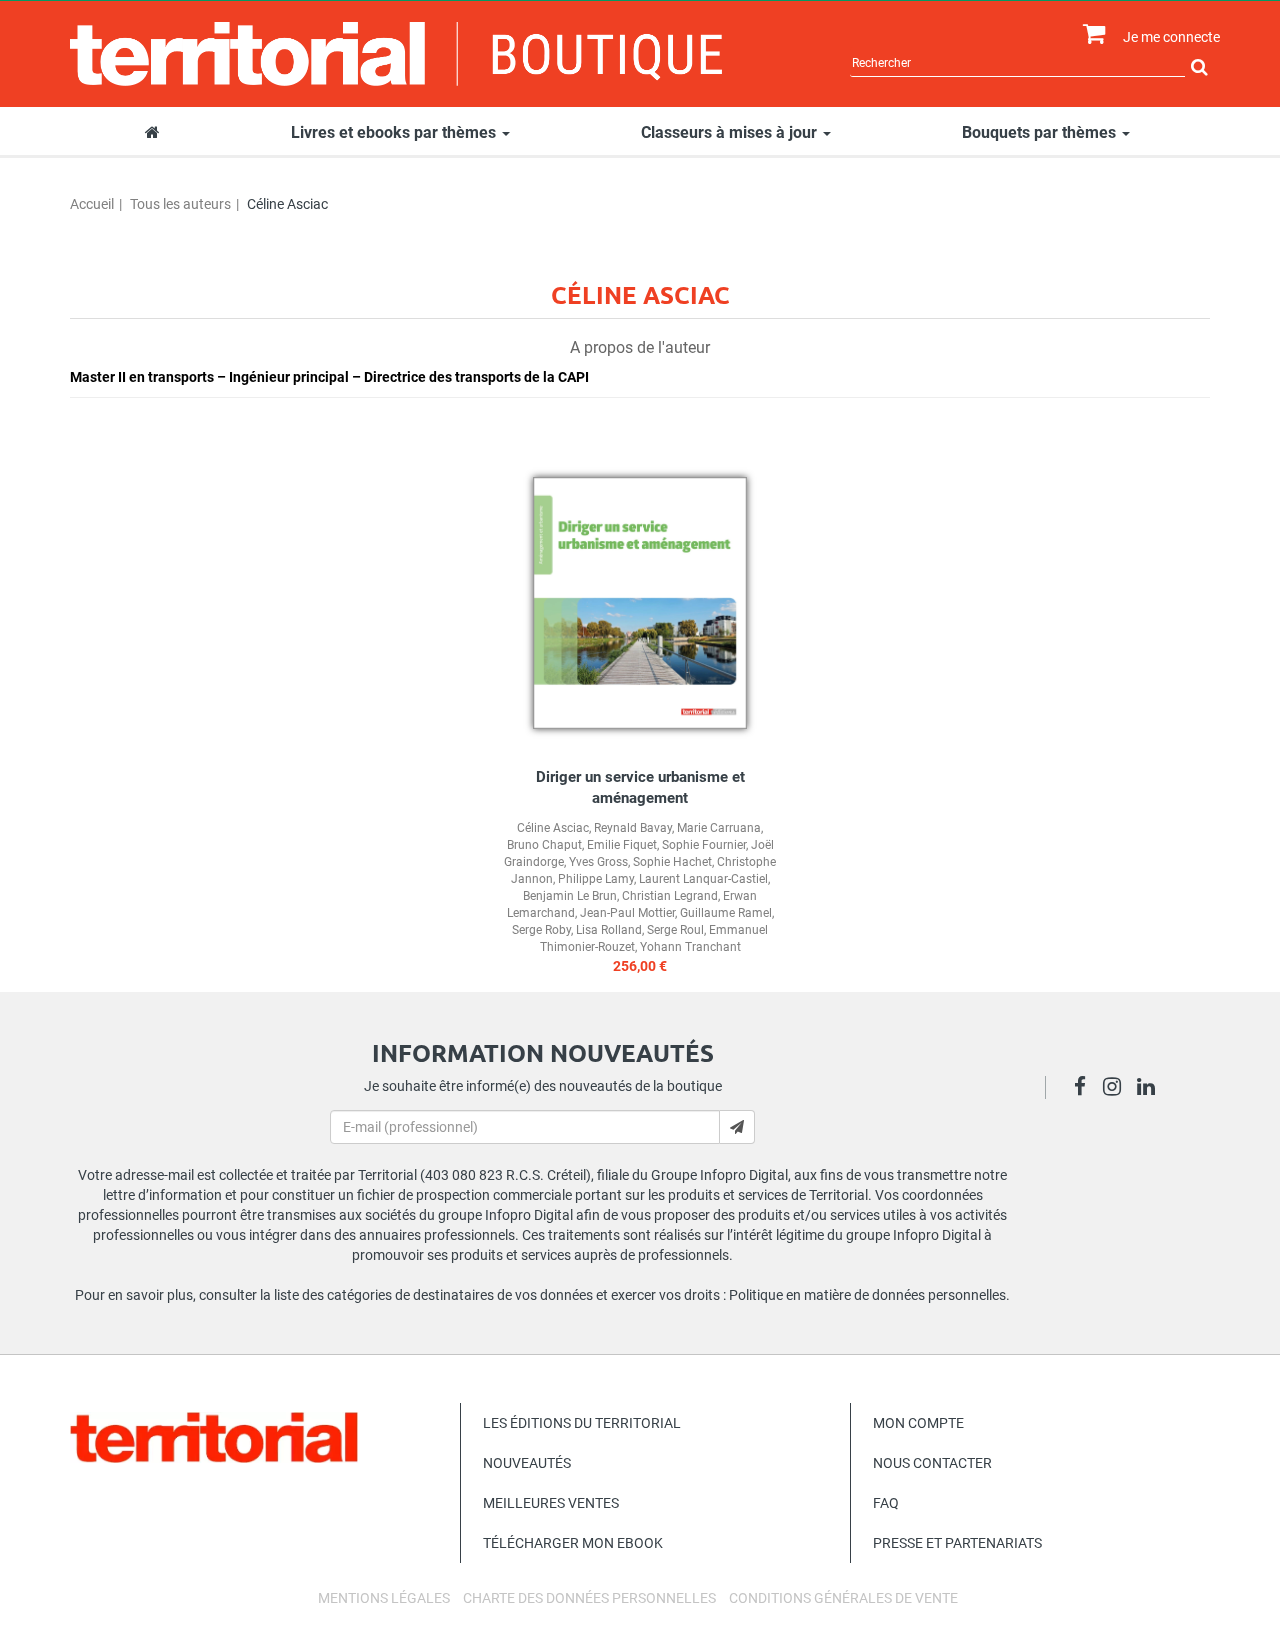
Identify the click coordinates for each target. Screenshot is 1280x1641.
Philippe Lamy (596, 879)
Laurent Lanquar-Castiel (703, 879)
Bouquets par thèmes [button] (1041, 132)
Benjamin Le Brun (570, 896)
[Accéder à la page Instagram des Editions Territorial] (1117, 1089)
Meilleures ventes (551, 1503)
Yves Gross (598, 862)
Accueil (92, 204)
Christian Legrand (670, 896)
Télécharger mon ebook (573, 1543)
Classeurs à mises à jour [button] (731, 132)
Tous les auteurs (180, 204)
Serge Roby (541, 930)
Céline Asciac (553, 828)
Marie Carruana (719, 828)
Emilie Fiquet (622, 845)
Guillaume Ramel (726, 913)
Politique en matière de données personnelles (867, 1295)
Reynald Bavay (633, 828)
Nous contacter (932, 1463)
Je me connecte (1171, 37)
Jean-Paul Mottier (627, 913)
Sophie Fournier (704, 845)
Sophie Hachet (672, 862)
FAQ (886, 1503)
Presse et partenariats (957, 1543)
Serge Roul (675, 930)
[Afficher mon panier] (1089, 34)
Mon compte (918, 1423)
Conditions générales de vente (843, 1598)
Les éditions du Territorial (582, 1423)
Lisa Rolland (609, 930)
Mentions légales (384, 1598)
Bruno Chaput (544, 845)
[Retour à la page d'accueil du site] (396, 54)
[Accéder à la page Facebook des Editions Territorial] (1085, 1089)
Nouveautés (527, 1463)
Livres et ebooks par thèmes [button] (395, 132)
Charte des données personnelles (589, 1598)
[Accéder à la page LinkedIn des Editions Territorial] (1151, 1089)
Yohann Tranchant (690, 947)
